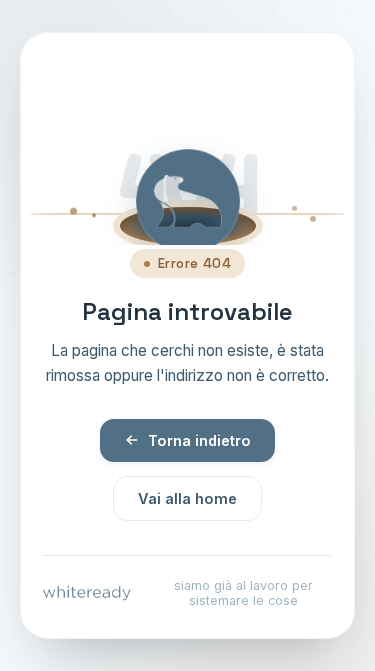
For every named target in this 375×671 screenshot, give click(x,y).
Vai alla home (187, 498)
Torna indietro (199, 440)
